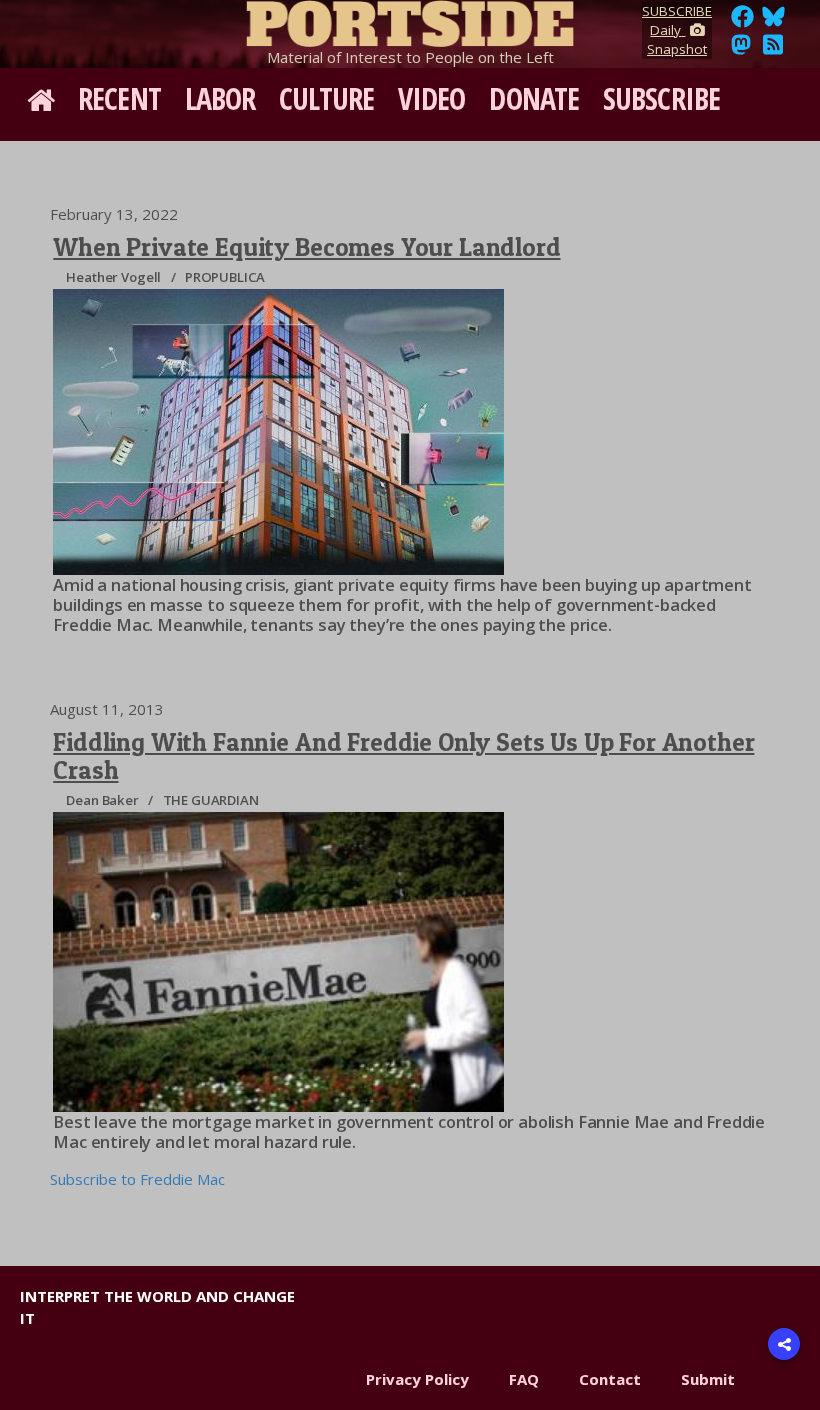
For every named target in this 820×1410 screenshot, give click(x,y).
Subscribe (661, 98)
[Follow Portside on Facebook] (742, 22)
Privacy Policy (417, 1379)
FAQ (524, 1379)
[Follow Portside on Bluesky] (775, 22)
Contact (610, 1379)
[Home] (410, 20)
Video (432, 98)
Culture (326, 98)
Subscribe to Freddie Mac (137, 1179)
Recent (119, 98)
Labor (220, 98)
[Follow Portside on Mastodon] (741, 50)
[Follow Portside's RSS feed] (773, 50)
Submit (708, 1379)
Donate (534, 98)
